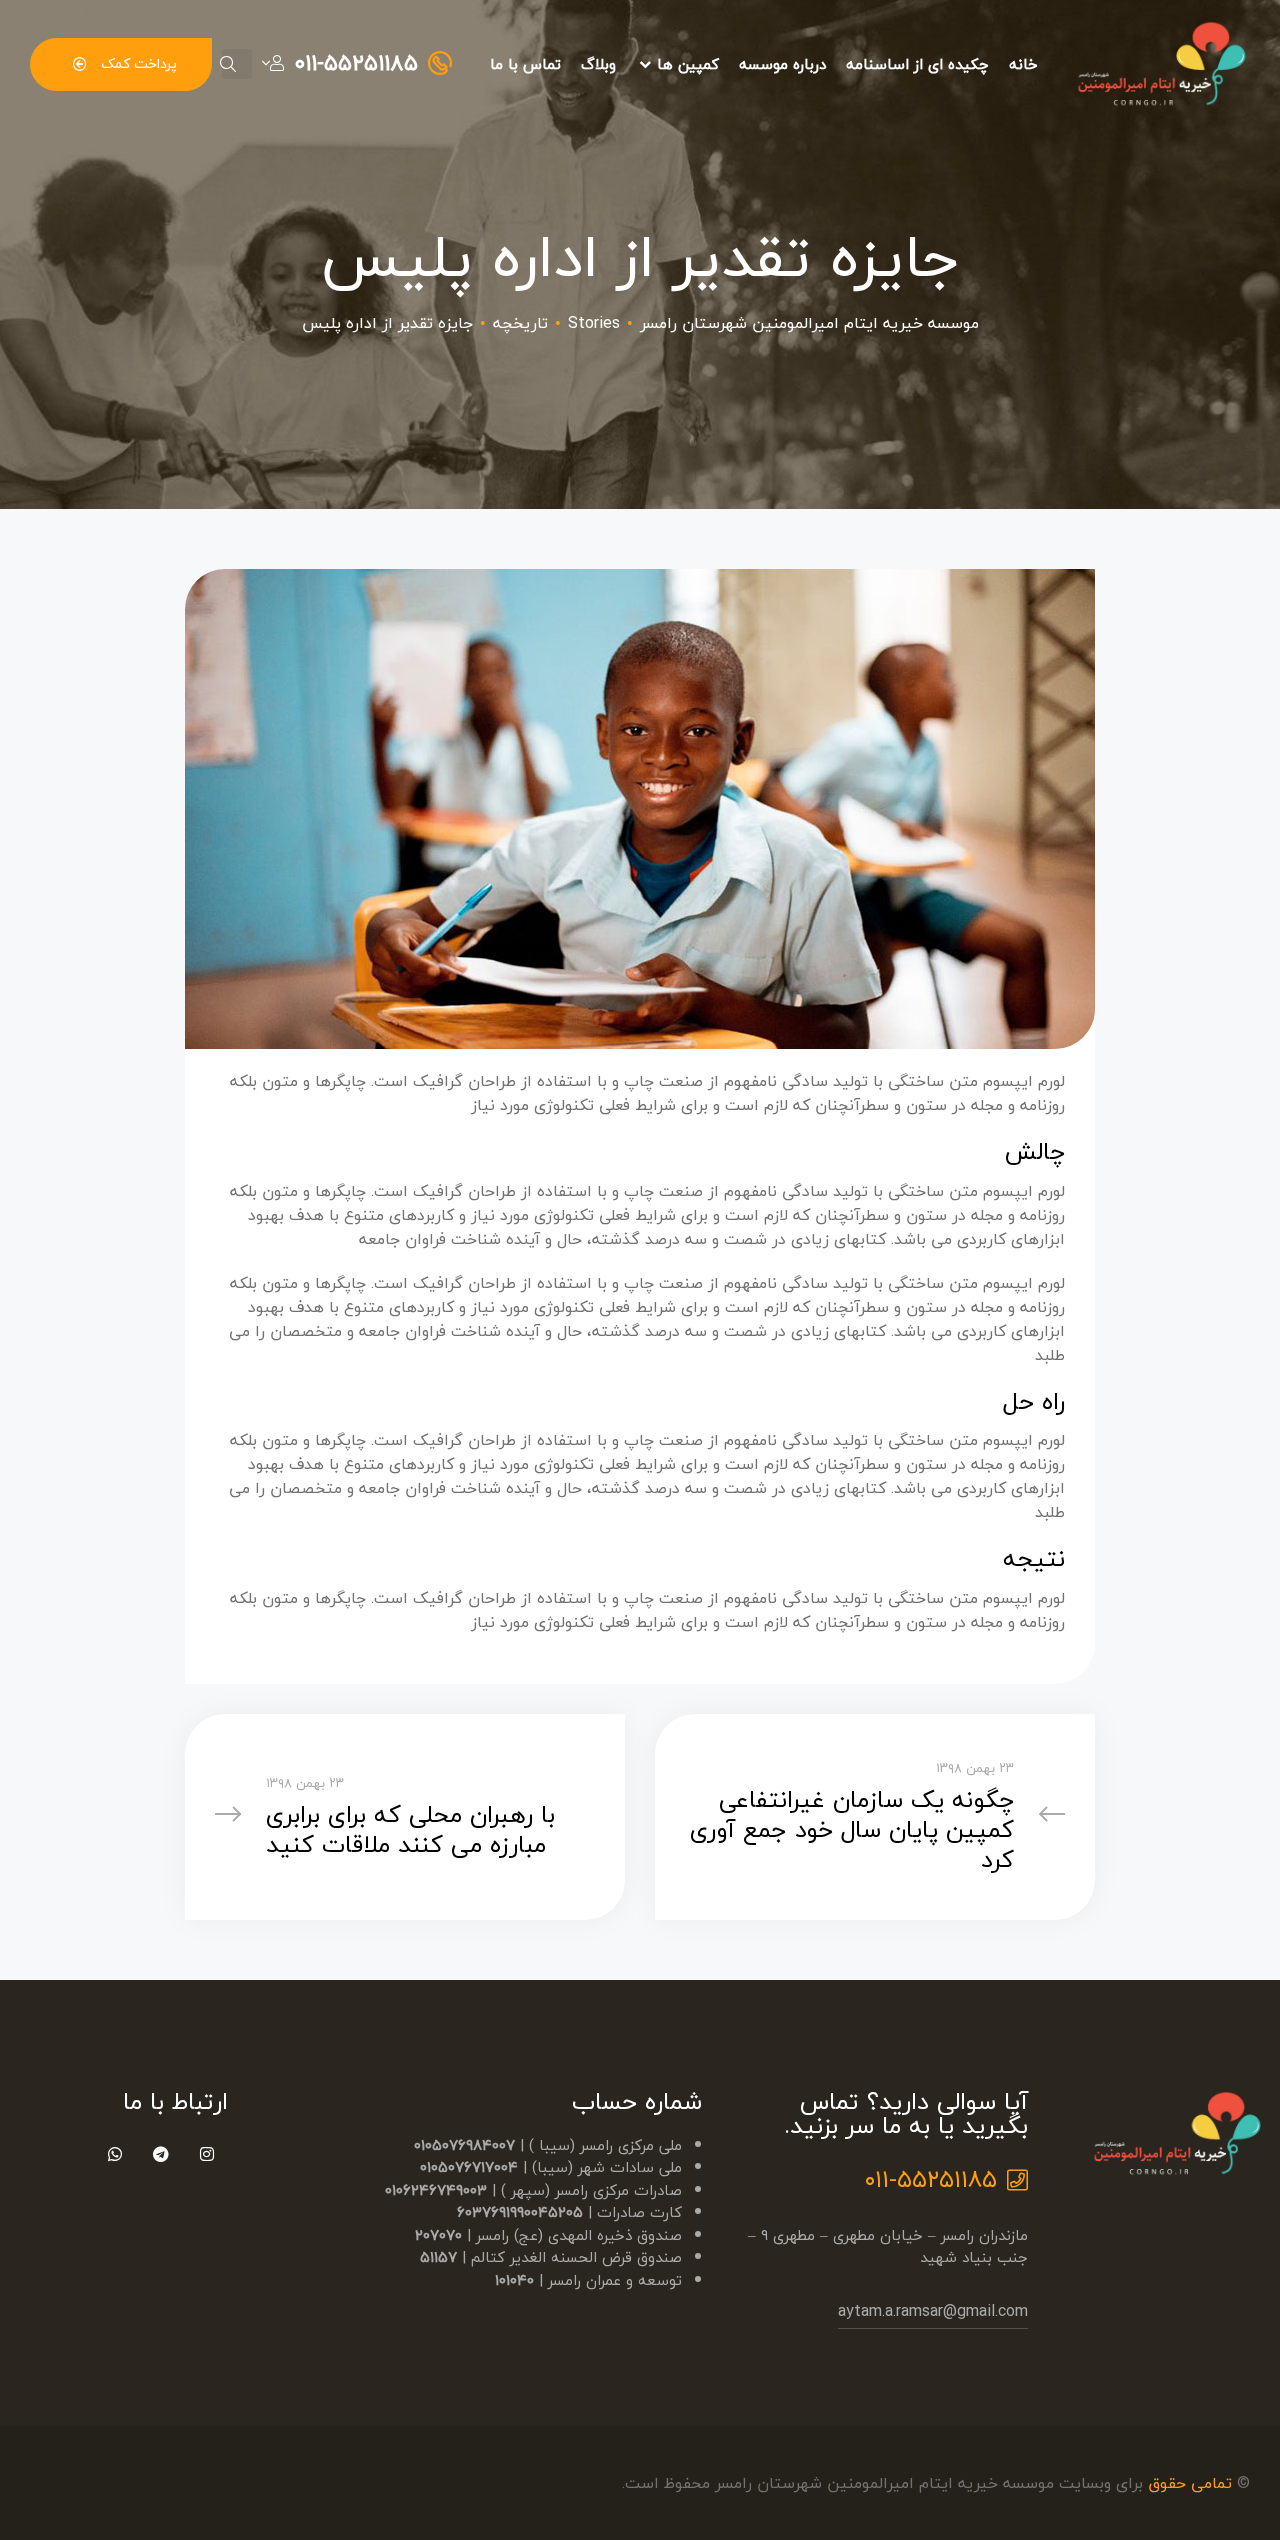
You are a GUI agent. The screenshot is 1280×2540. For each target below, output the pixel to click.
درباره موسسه (782, 64)
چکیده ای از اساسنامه (917, 64)
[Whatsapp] (115, 2154)
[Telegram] (161, 2154)
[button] (121, 64)
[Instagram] (207, 2154)
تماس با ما (525, 64)
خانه (1023, 64)
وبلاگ (598, 64)
